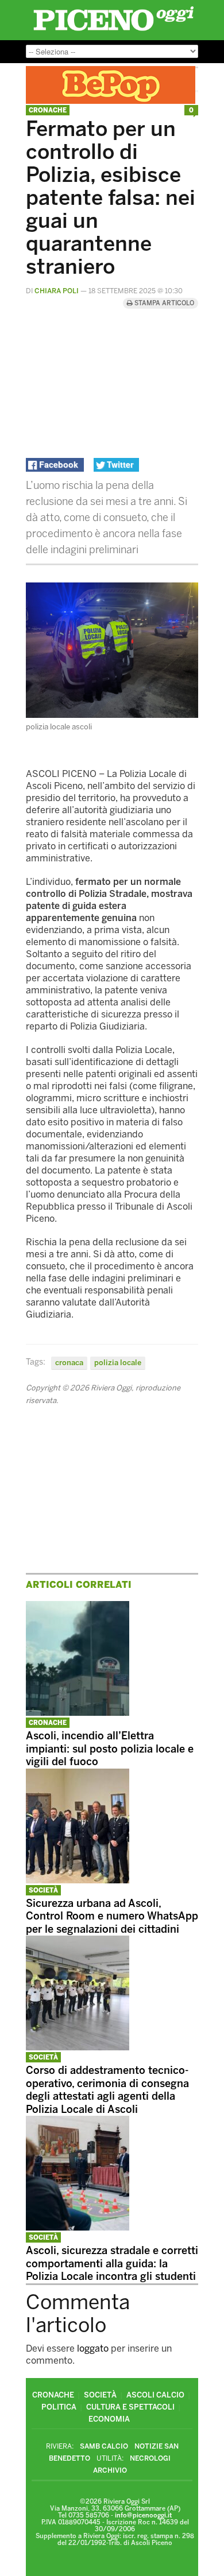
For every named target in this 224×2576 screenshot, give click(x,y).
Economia (109, 2419)
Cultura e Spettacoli (130, 2407)
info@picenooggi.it (143, 2515)
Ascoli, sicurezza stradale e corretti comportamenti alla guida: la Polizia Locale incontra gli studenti (112, 2264)
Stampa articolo (163, 303)
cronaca (69, 1363)
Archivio (110, 2470)
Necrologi (150, 2458)
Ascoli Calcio (155, 2395)
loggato (93, 2348)
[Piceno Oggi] (113, 31)
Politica (59, 2407)
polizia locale (118, 1363)
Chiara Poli (57, 291)
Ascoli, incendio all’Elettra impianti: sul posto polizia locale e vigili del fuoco (110, 1749)
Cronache (48, 110)
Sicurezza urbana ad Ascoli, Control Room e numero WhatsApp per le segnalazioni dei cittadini (112, 1916)
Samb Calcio (104, 2446)
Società (43, 1891)
